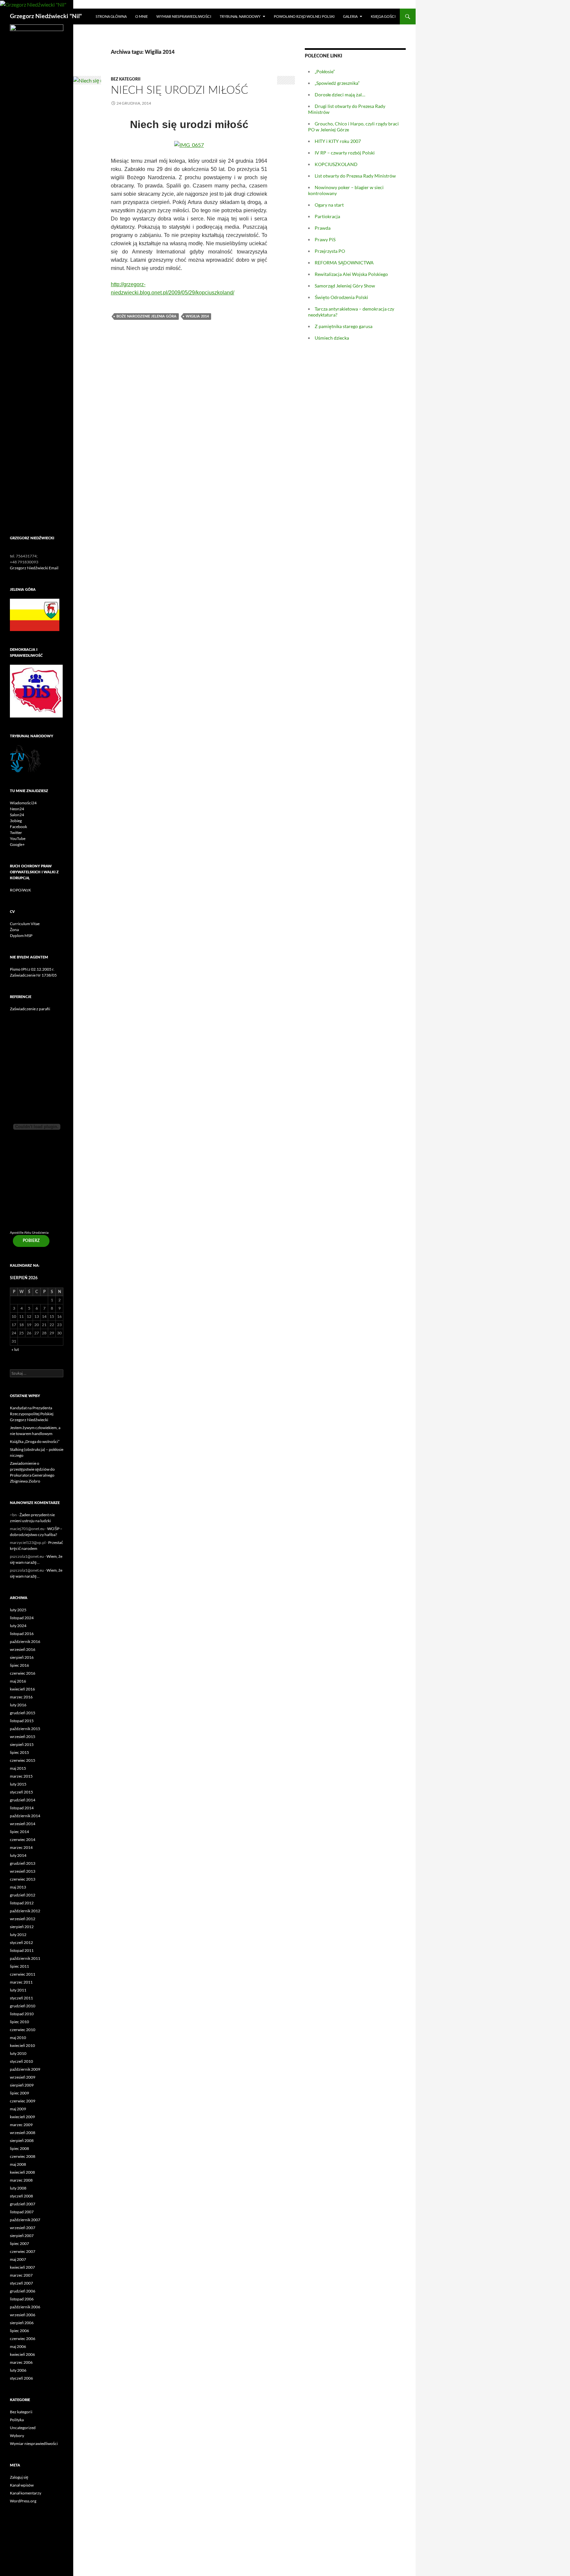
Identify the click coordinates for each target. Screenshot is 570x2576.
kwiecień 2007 (22, 2267)
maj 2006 (18, 2346)
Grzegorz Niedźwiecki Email (34, 568)
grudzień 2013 (23, 1863)
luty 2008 (18, 2188)
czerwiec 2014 (23, 1840)
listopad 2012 (22, 1903)
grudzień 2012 (23, 1895)
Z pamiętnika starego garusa (344, 326)
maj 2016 (18, 1681)
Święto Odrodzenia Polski (341, 297)
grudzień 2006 (23, 2291)
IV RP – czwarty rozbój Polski (345, 153)
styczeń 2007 (21, 2283)
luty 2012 (18, 1935)
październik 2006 (25, 2307)
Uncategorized (23, 2428)
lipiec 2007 (19, 2243)
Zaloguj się (19, 2477)
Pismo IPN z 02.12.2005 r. (32, 969)
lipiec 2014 (19, 1832)
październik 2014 (25, 1816)
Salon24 (17, 815)
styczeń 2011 (21, 1998)
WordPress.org (23, 2501)
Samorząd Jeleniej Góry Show (345, 286)
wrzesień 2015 (23, 1737)
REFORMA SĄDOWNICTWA (344, 263)
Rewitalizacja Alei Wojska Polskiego (351, 274)
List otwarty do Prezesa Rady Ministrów (355, 176)
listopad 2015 (22, 1721)
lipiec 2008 (19, 2148)
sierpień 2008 (22, 2141)
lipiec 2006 (19, 2331)
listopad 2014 (22, 1808)
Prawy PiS (325, 239)
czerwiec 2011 (23, 1974)
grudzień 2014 (23, 1800)
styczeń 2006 (21, 2378)
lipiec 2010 (19, 2022)
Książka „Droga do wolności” (35, 1441)
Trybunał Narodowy (240, 16)
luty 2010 (18, 2053)
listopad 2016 (22, 1634)
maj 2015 (18, 1768)
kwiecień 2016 (22, 1689)
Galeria (350, 16)
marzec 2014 (21, 1847)
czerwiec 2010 (23, 2030)
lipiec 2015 (19, 1752)
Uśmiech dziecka (332, 338)
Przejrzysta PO (330, 251)
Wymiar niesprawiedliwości (184, 16)
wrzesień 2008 (23, 2133)
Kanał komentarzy (26, 2493)
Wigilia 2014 (197, 316)
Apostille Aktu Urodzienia (29, 1233)
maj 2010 (18, 2038)
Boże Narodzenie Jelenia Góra (146, 316)
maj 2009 (18, 2109)
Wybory (17, 2436)
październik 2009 (25, 2069)
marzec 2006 (21, 2362)
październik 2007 (25, 2220)
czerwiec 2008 (23, 2156)
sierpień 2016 (22, 1657)
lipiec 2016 (19, 1665)
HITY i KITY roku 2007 (338, 141)
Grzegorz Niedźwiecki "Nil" (46, 17)
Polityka (17, 2420)
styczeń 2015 (21, 1792)
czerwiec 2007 (23, 2251)
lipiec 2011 (19, 1966)
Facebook (18, 827)
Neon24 (17, 809)
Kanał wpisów (22, 2485)
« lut (15, 1349)
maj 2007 (18, 2259)
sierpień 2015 (22, 1744)
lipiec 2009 (19, 2093)
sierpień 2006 (22, 2323)
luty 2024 (18, 1626)
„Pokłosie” (325, 71)
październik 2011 (25, 1958)
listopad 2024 (22, 1618)
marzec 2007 (21, 2275)
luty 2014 (18, 1855)
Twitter (16, 833)
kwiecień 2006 (22, 2354)
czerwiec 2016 (23, 1673)
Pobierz (31, 1241)
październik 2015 (25, 1729)
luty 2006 (18, 2370)
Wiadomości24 (23, 803)
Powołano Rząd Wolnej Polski (304, 16)
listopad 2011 (22, 1950)
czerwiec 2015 (23, 1760)
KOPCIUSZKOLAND (336, 164)
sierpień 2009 (22, 2085)
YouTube (18, 838)
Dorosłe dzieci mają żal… (340, 95)
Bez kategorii (126, 79)
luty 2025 (18, 1610)
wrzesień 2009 (23, 2077)
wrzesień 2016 (23, 1649)
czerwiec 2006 (23, 2339)
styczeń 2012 (21, 1942)
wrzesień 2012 (23, 1919)
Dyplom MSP (21, 936)
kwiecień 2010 (22, 2045)
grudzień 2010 (23, 2006)
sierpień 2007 (22, 2236)
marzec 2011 (21, 1982)
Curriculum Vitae (25, 924)
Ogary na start (329, 205)
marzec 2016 (21, 1697)
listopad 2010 (22, 2014)
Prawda (323, 228)
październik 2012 (25, 1911)
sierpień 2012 (22, 1927)
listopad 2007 (22, 2212)
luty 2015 (18, 1784)
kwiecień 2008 (22, 2172)
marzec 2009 (21, 2125)
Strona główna (111, 16)
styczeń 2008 (21, 2196)
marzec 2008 (21, 2180)
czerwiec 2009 (23, 2101)
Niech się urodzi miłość (179, 90)
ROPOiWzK (20, 890)
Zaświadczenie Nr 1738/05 (33, 975)
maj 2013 (18, 1887)
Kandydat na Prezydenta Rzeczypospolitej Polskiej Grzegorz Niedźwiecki (32, 1414)
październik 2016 (25, 1641)
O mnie (142, 16)
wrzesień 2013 (23, 1871)
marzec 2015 (21, 1776)
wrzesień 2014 (23, 1824)
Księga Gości (383, 16)
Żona (14, 930)
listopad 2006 (22, 2299)
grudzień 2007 (23, 2204)
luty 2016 (18, 1705)
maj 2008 (18, 2164)
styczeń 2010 (21, 2061)
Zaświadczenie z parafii (30, 1009)
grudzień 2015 (23, 1713)
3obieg (16, 821)
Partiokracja (327, 216)
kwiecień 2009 (22, 2117)
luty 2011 (18, 1990)
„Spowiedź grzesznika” (337, 83)
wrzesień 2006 (23, 2315)
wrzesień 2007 (23, 2228)
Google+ (17, 844)
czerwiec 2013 (23, 1879)
